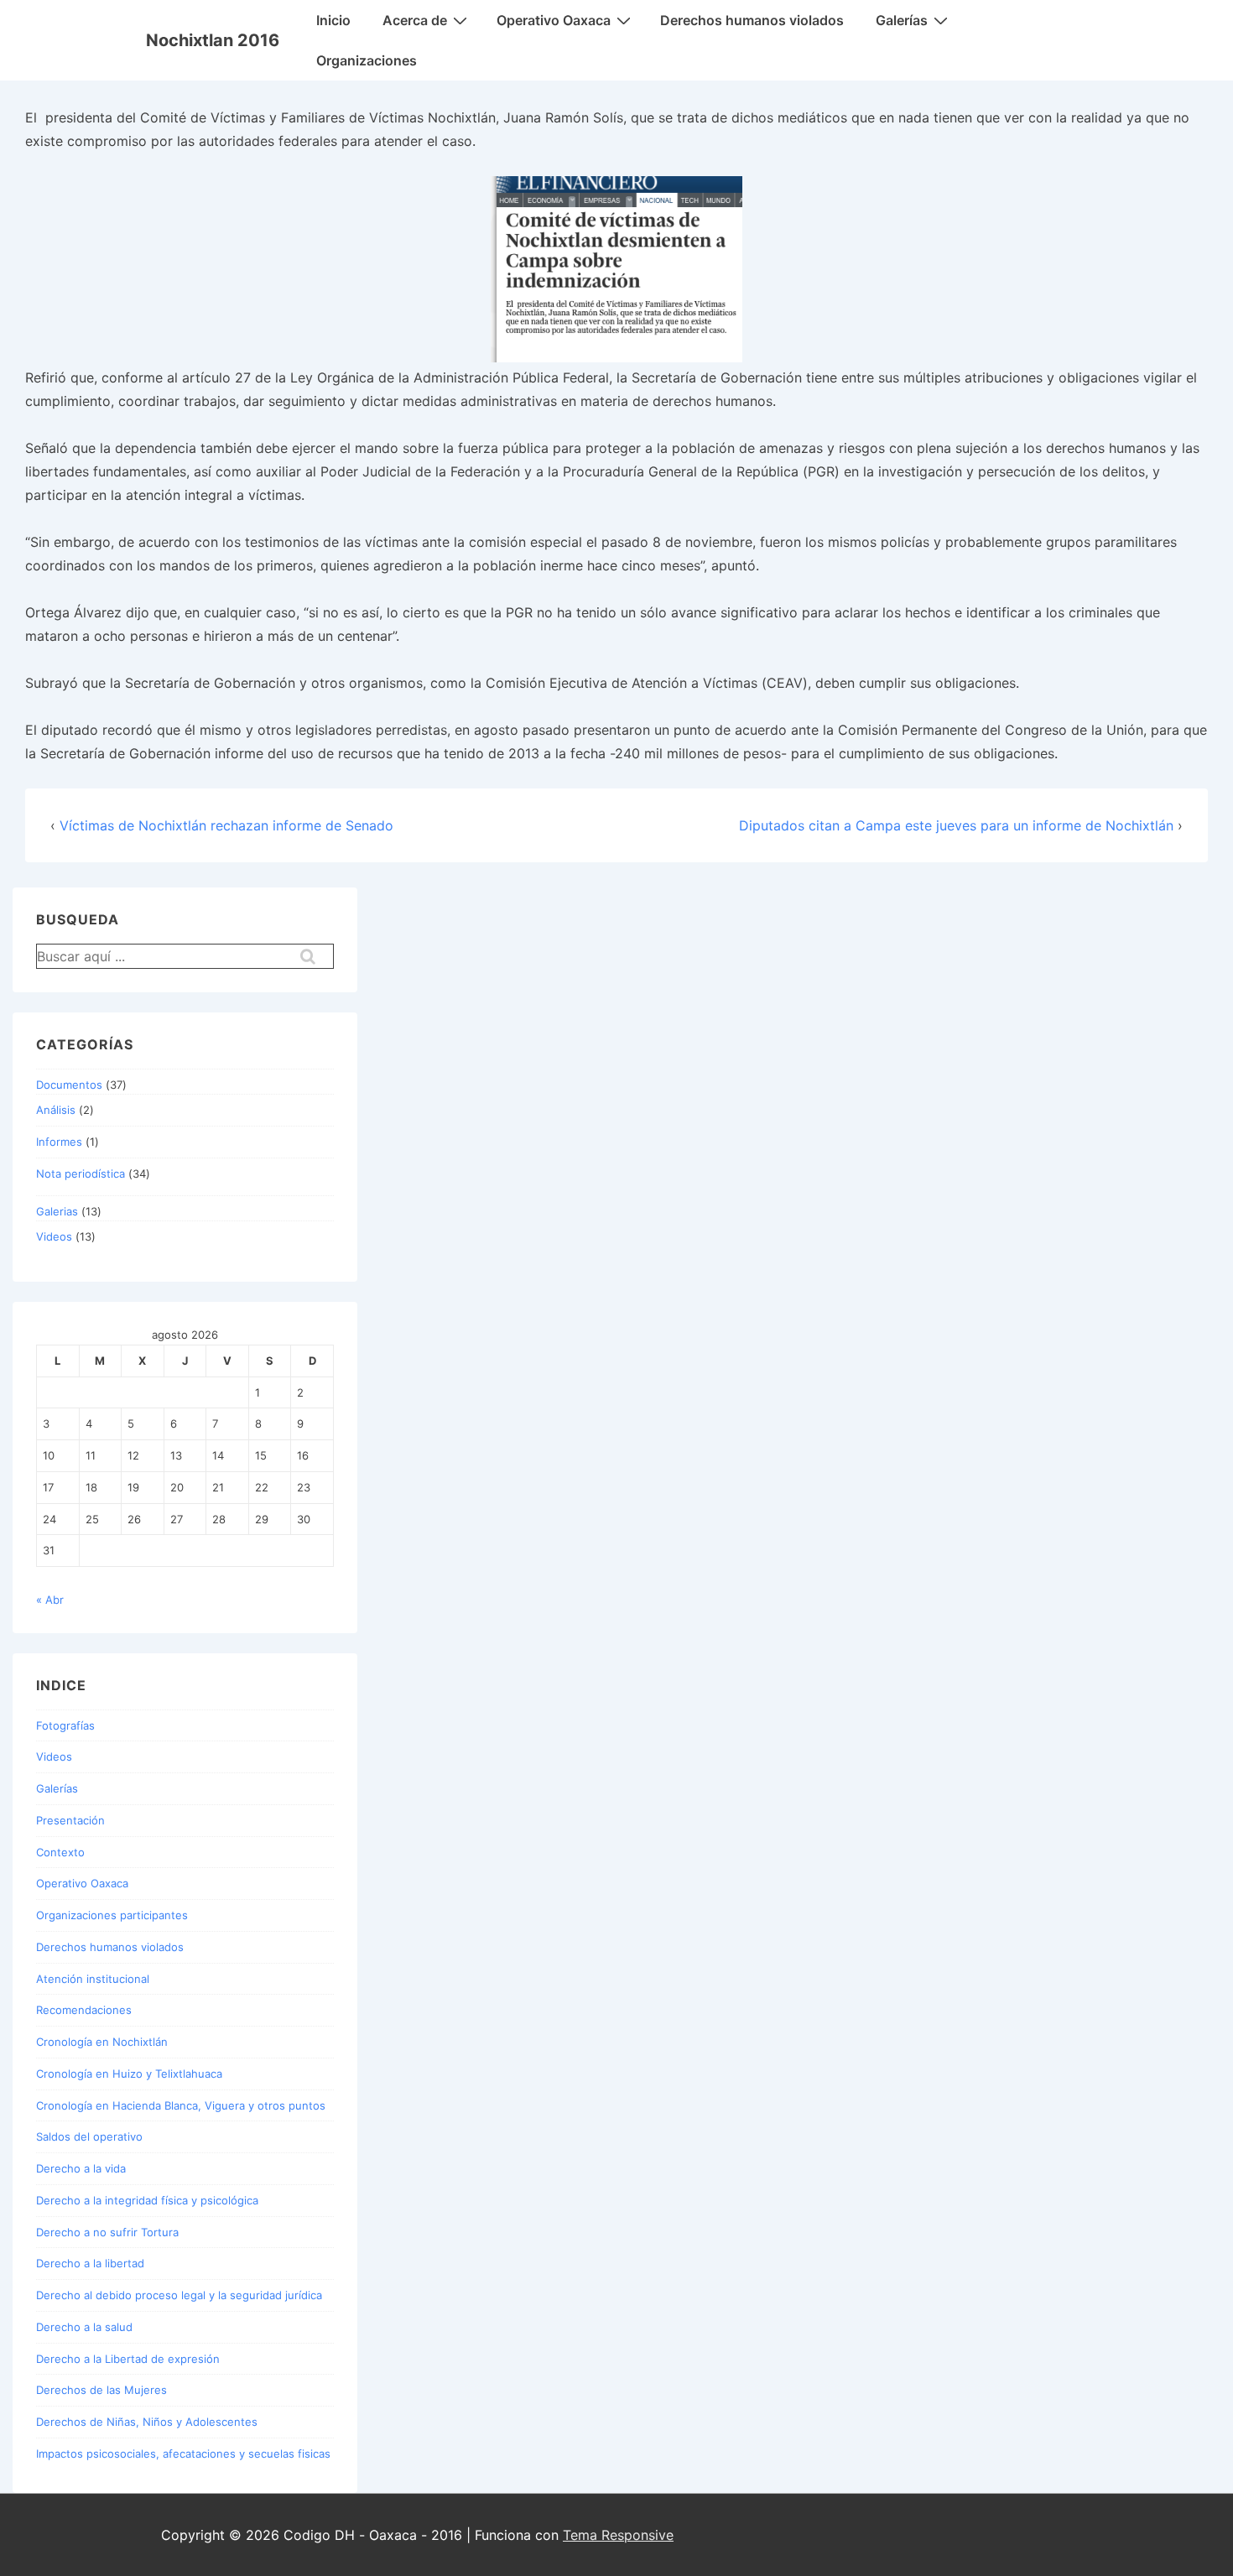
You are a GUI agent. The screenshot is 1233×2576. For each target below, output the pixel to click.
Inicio (333, 20)
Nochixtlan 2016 (213, 40)
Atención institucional (93, 1979)
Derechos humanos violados (752, 20)
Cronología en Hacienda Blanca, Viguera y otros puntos (181, 2105)
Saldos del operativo (89, 2136)
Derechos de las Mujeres (101, 2390)
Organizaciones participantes (112, 1915)
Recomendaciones (84, 2010)
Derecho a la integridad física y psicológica (147, 2200)
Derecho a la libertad (90, 2263)
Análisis (56, 1110)
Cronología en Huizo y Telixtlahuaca (129, 2074)
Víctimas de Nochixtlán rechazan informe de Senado (226, 825)
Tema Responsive (618, 2535)
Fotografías (65, 1725)
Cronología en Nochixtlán (102, 2042)
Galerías (902, 20)
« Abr (50, 1600)
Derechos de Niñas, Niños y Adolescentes (147, 2422)
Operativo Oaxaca (554, 20)
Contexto (60, 1852)
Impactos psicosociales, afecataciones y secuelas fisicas (183, 2454)
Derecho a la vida (81, 2168)
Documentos (69, 1085)
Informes (59, 1142)
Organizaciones (367, 60)
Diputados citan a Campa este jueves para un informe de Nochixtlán (956, 825)
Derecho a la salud (84, 2327)
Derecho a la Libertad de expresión (128, 2359)
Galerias (57, 1211)
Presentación (70, 1820)
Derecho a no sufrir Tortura (107, 2232)
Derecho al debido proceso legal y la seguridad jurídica (179, 2295)
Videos (54, 1236)
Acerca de (415, 20)
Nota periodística (81, 1174)
